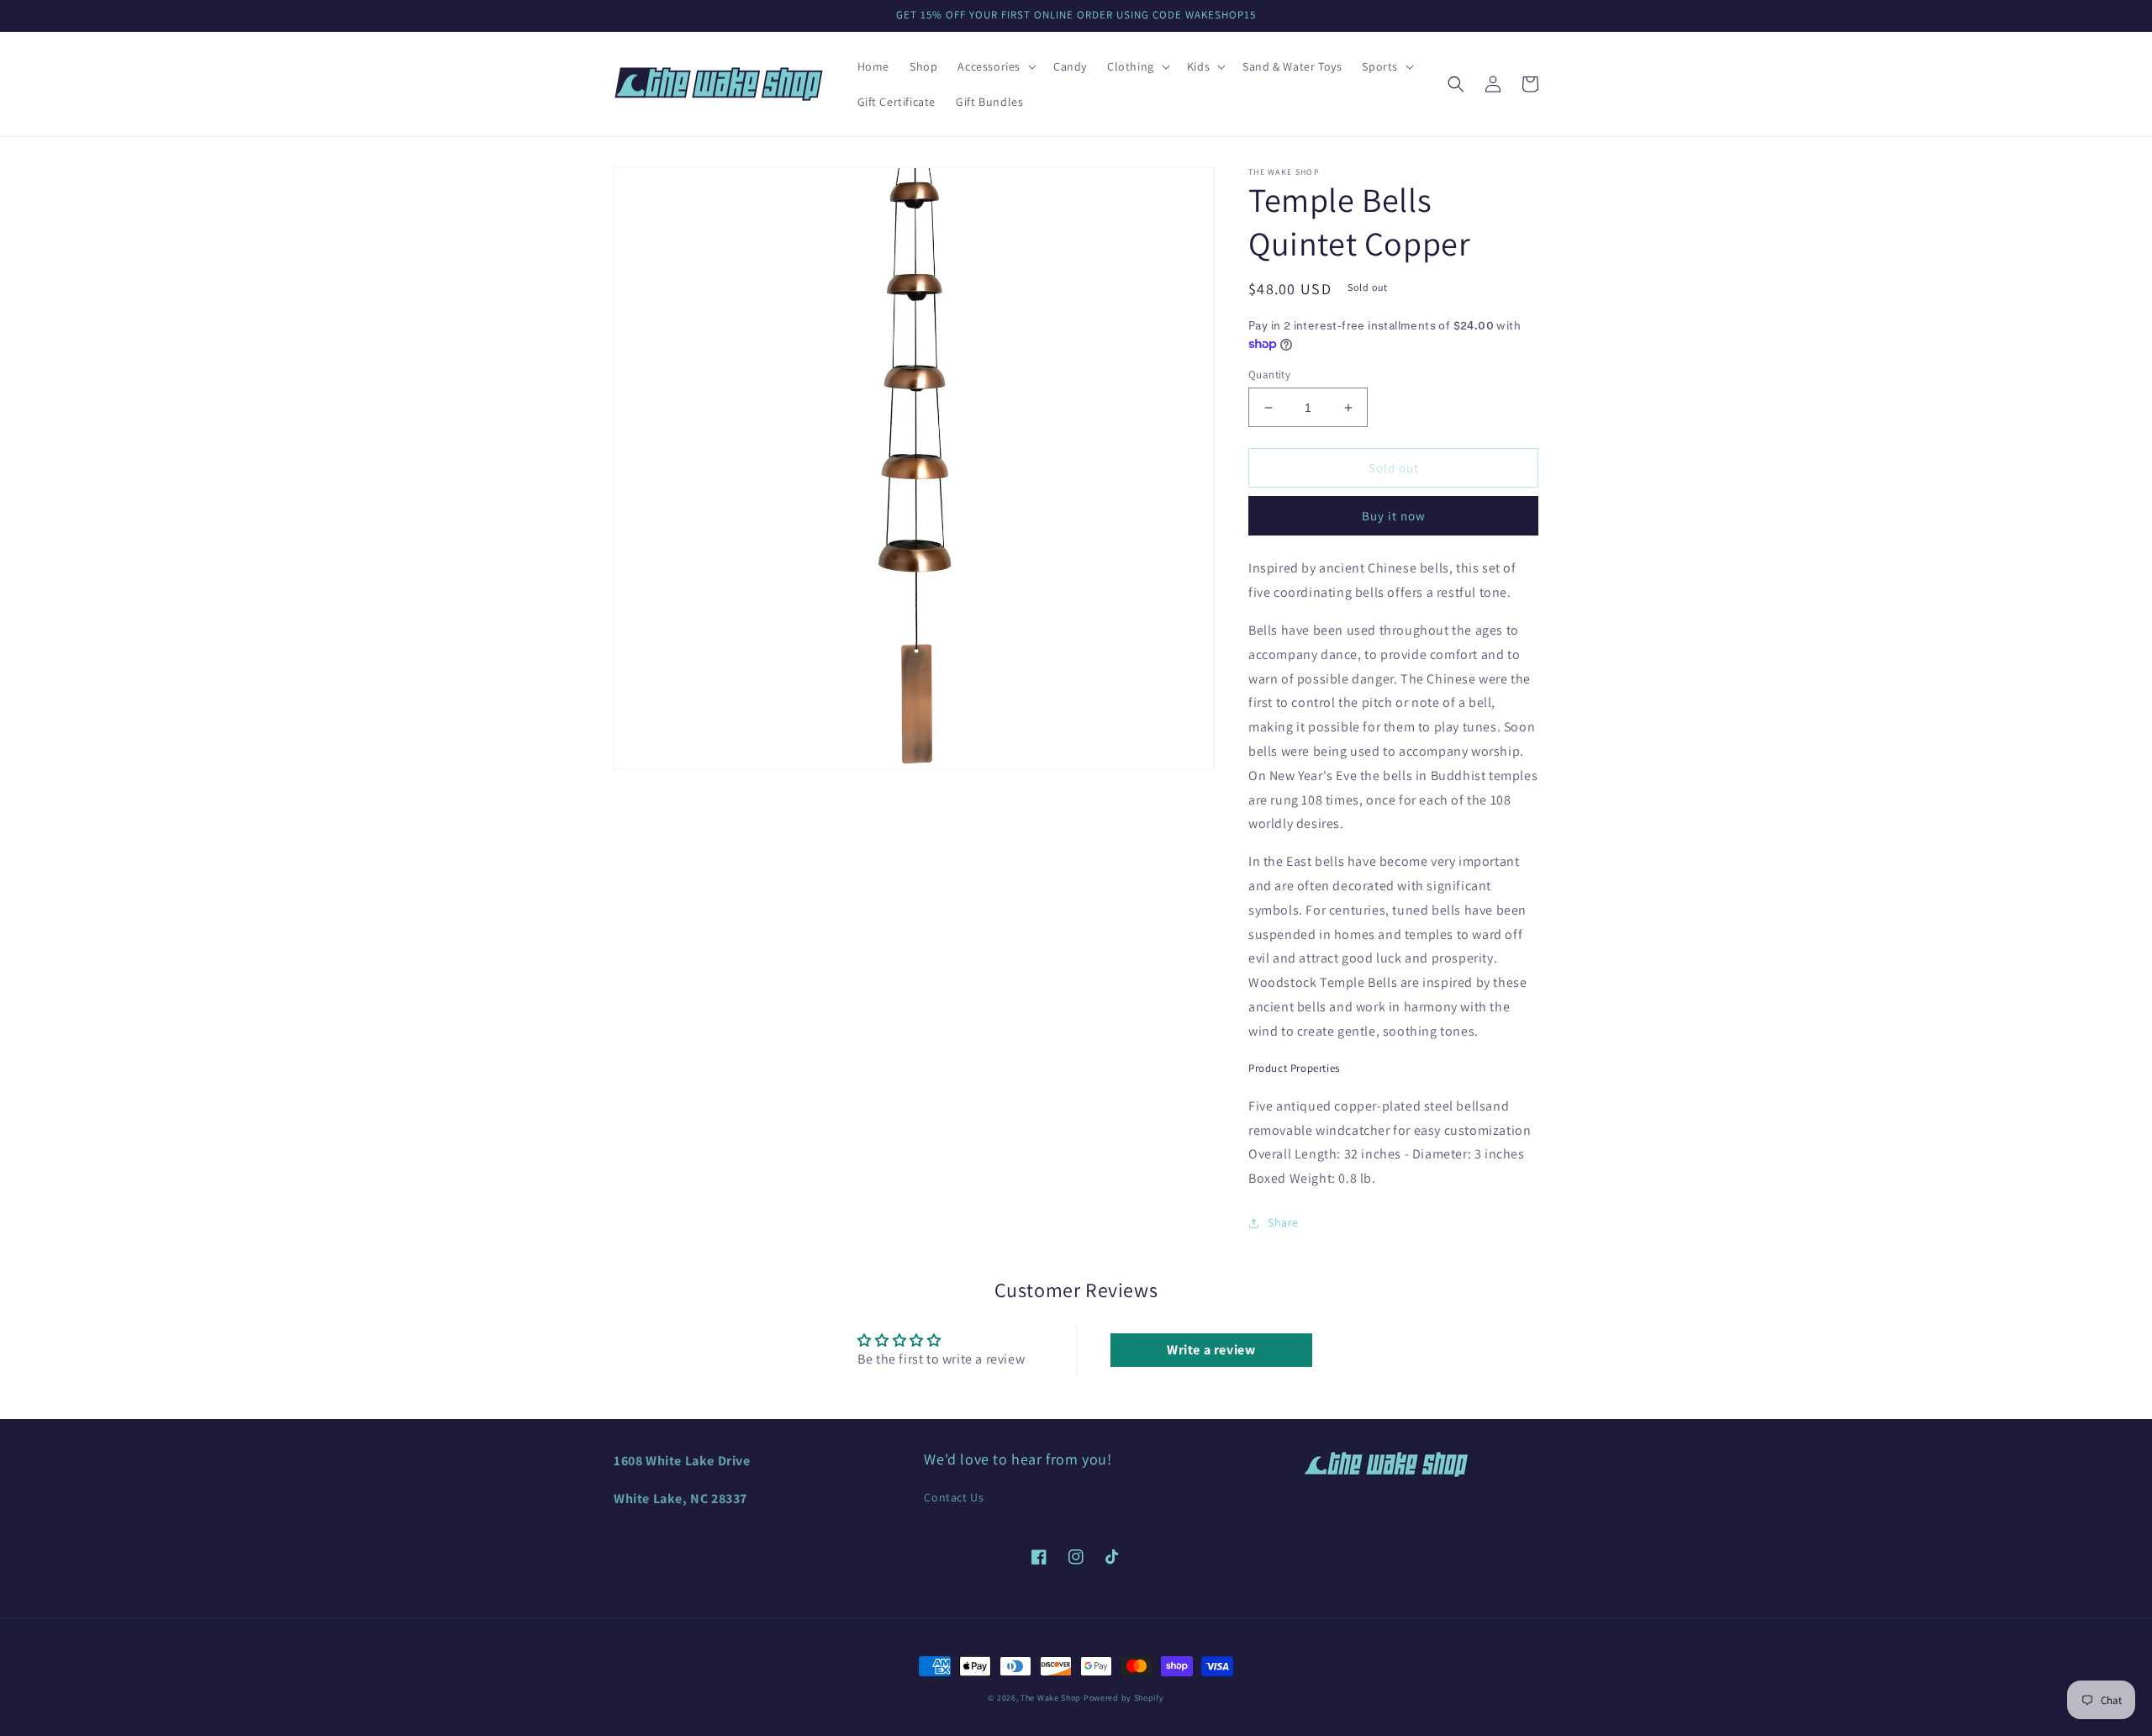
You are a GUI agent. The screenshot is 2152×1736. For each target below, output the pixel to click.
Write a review (1211, 1350)
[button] (995, 66)
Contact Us (954, 1497)
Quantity (1269, 375)
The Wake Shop (1051, 1698)
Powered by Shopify (1124, 1698)
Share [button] (1283, 1222)
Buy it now (1394, 516)
